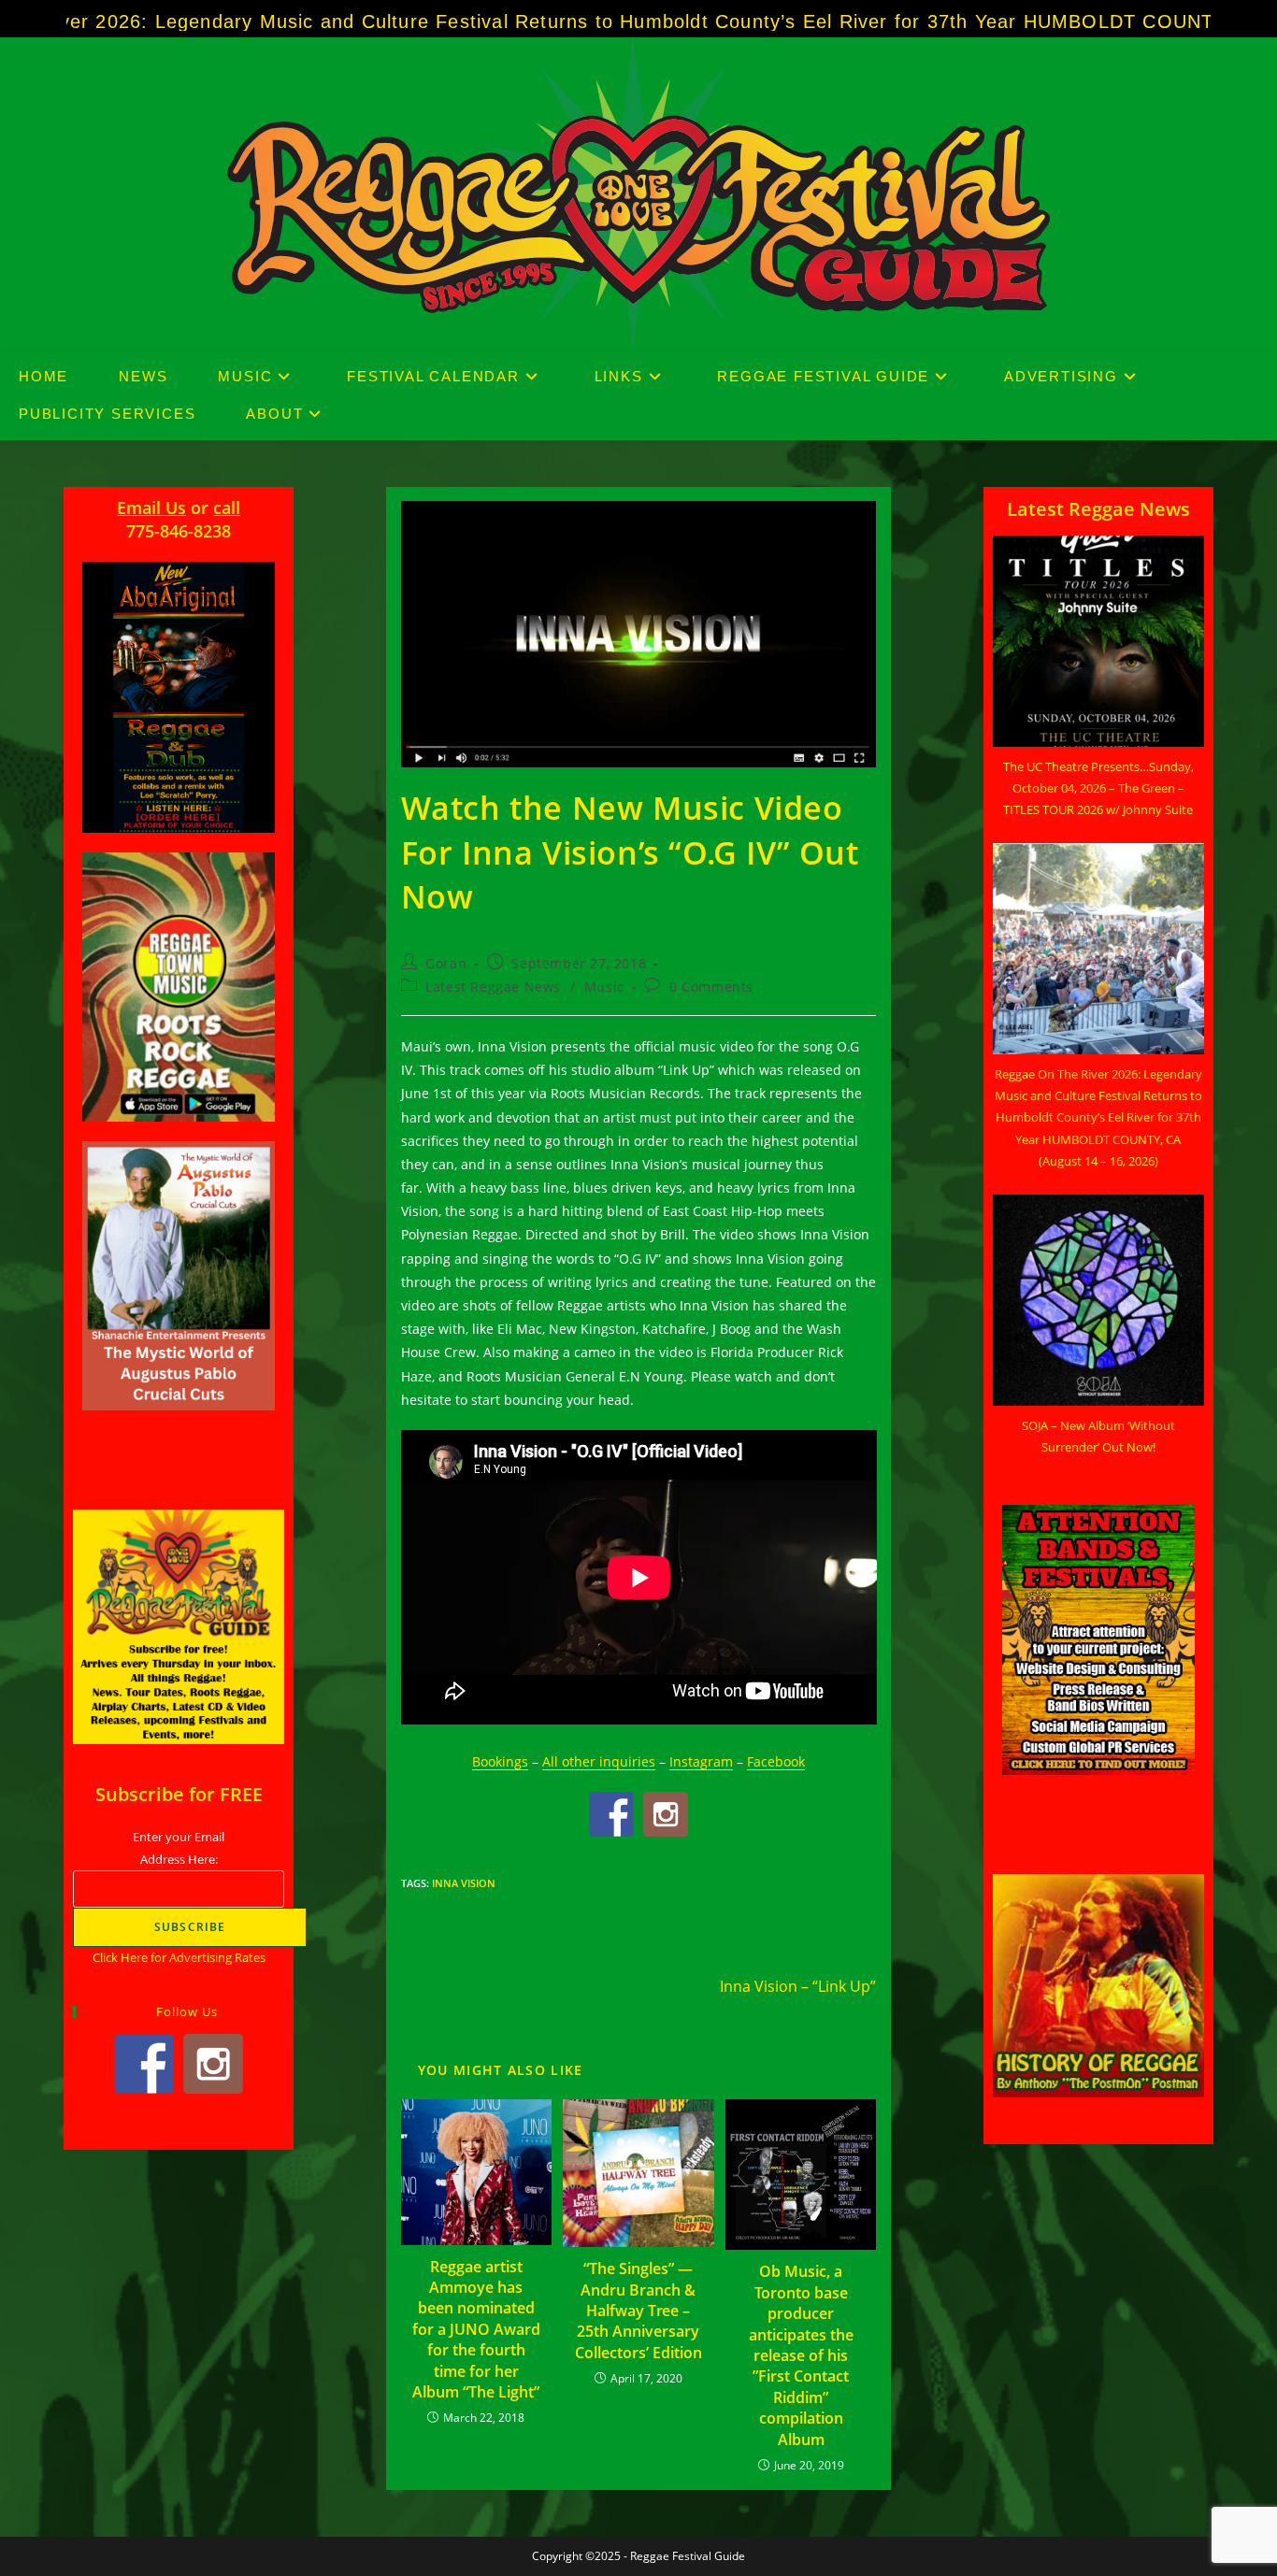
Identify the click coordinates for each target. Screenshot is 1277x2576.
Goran (446, 963)
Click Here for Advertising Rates (179, 1957)
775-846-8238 (179, 531)
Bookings (500, 1761)
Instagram (701, 1761)
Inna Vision (464, 1883)
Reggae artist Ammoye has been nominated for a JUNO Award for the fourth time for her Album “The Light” (476, 2329)
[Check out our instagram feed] (666, 1814)
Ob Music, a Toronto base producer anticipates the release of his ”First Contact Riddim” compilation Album (801, 2355)
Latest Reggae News (493, 987)
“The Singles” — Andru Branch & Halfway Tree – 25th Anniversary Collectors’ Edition (638, 2311)
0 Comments (711, 987)
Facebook (776, 1761)
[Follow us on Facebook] (611, 1814)
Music (604, 987)
